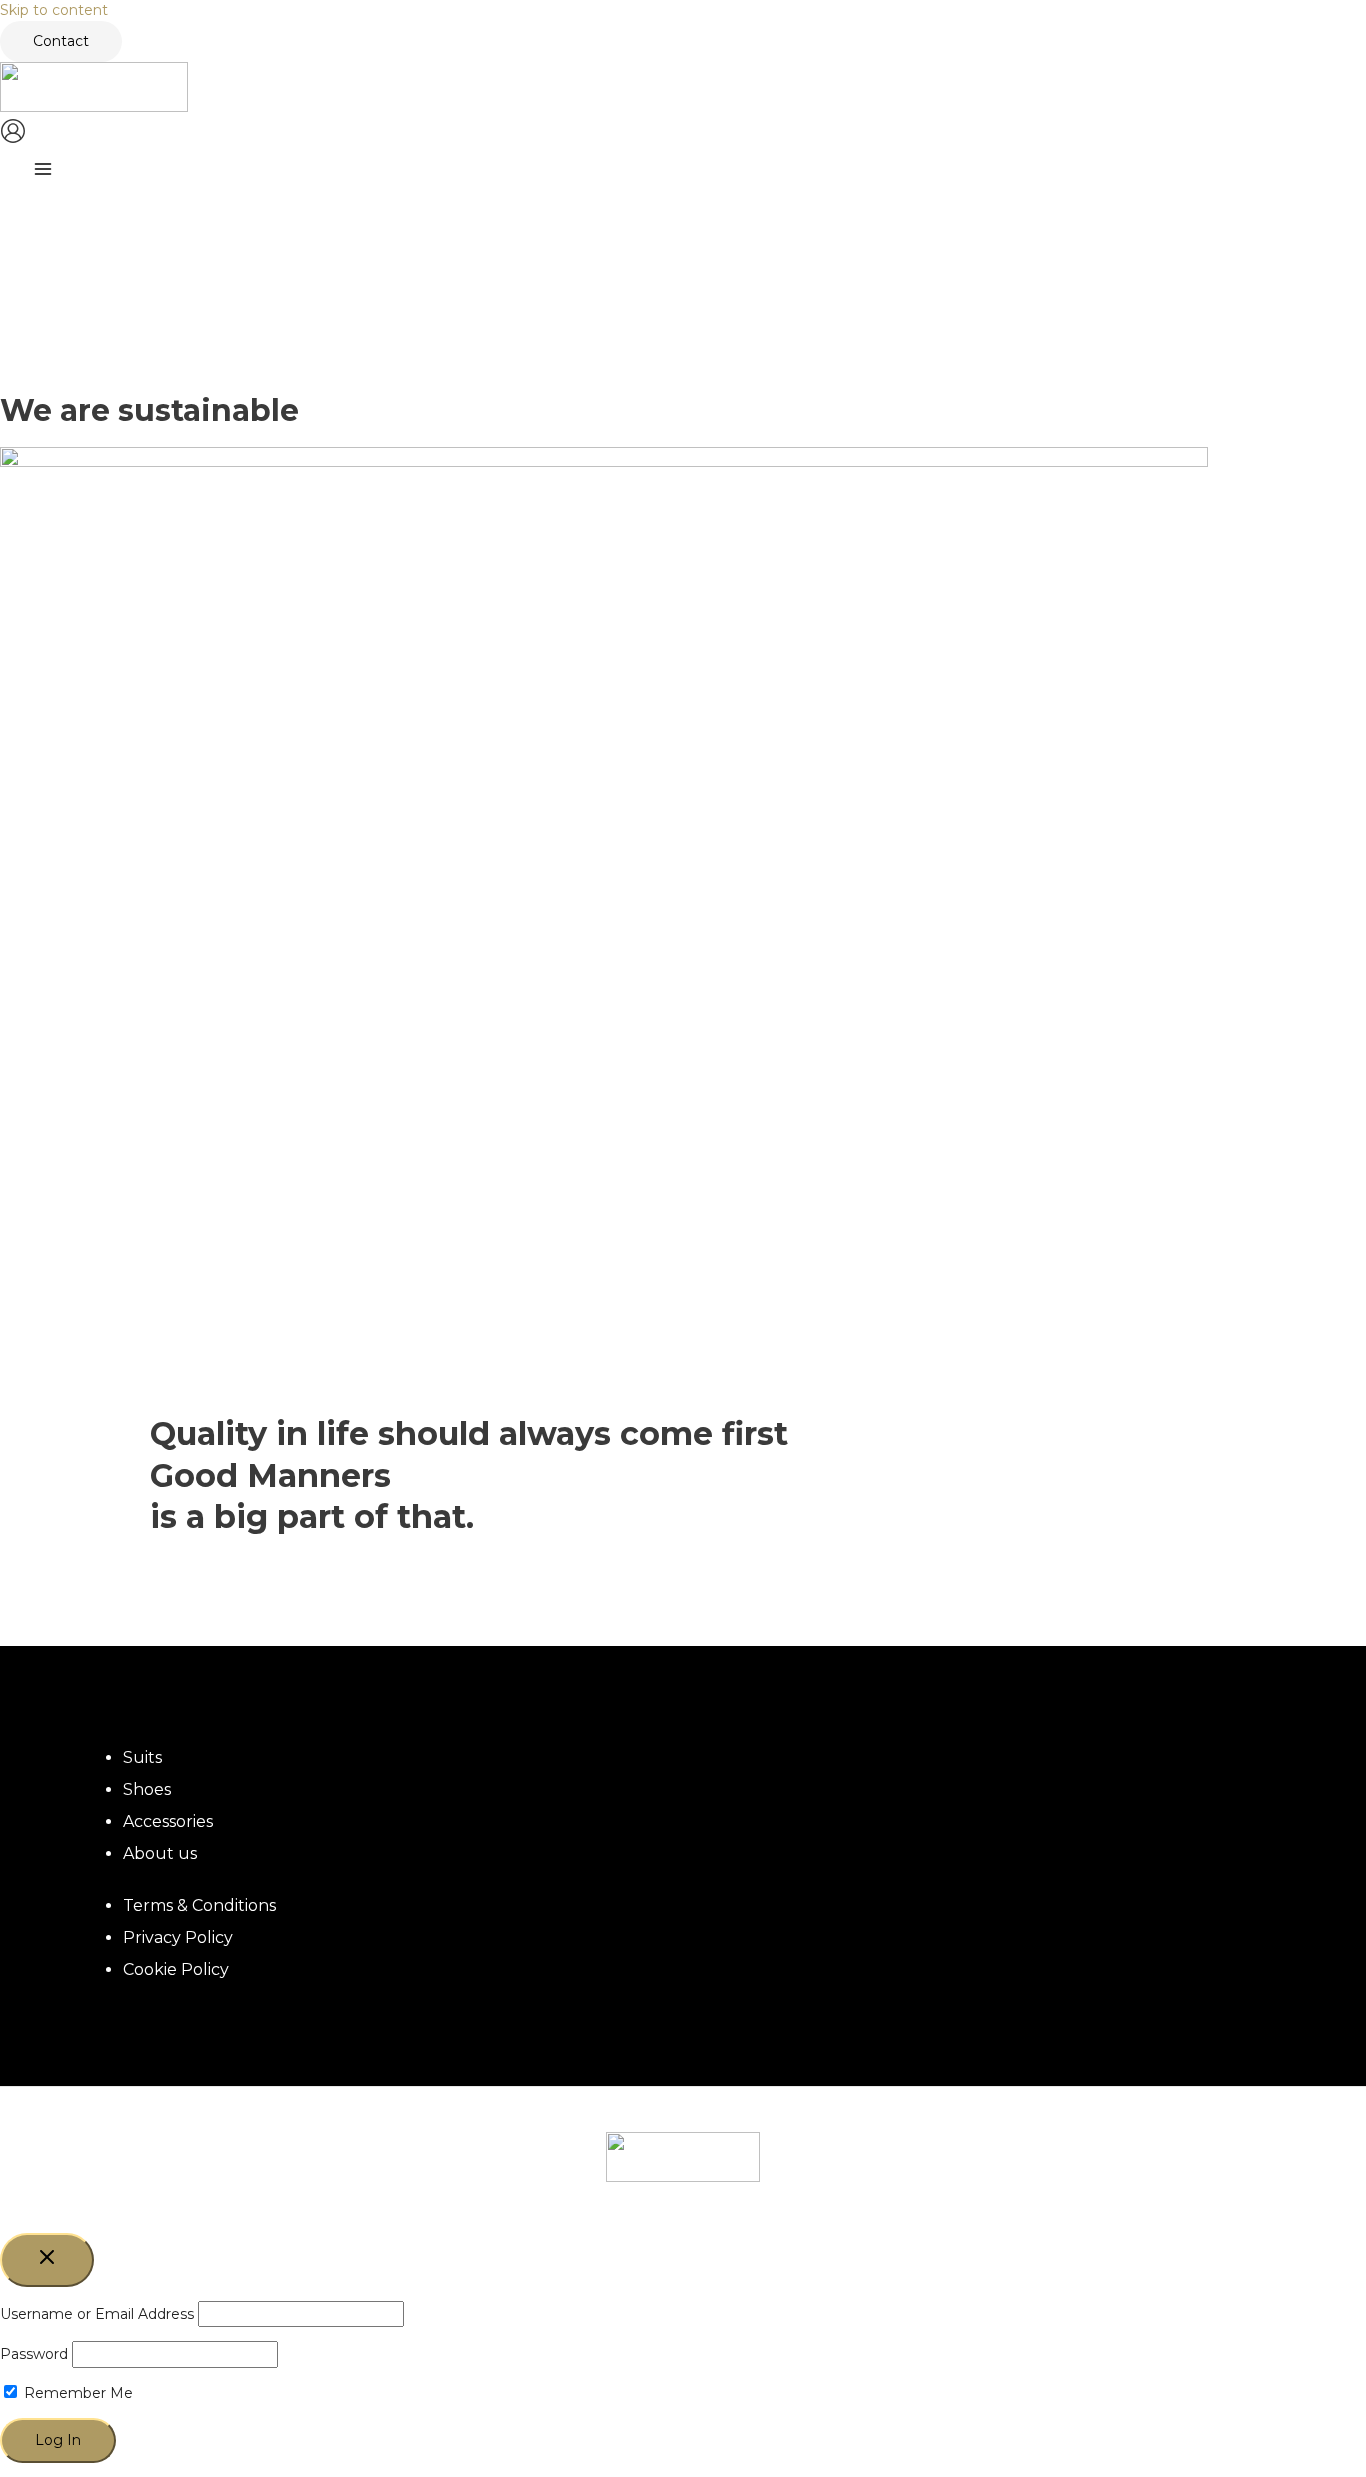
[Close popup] (47, 2260)
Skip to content (54, 10)
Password (34, 2354)
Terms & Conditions (199, 1905)
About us (160, 1853)
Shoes (147, 1789)
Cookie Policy (176, 1969)
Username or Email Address (97, 2314)
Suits (142, 1757)
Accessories (168, 1821)
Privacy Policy (178, 1937)
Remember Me (76, 2393)
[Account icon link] (13, 134)
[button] (61, 41)
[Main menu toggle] (43, 172)
